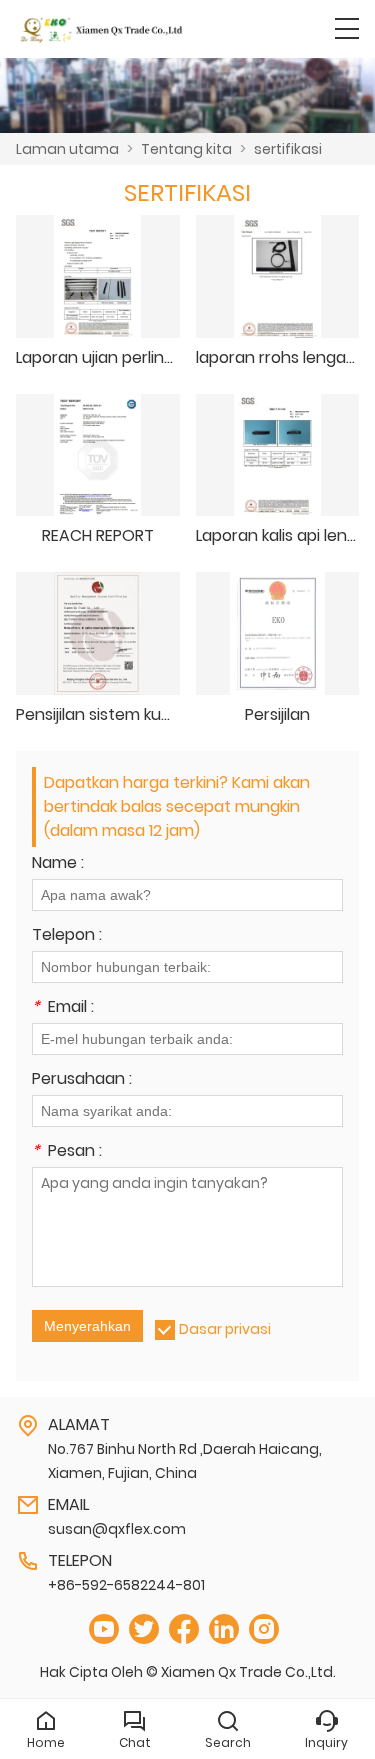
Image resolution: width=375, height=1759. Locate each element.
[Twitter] (144, 1629)
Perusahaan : (82, 1080)
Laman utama (67, 149)
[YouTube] (104, 1629)
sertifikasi (288, 149)
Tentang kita (186, 149)
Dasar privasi (225, 1329)
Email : (63, 1008)
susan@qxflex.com (117, 1529)
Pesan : (67, 1152)
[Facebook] (184, 1629)
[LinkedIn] (224, 1629)
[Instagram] (264, 1629)
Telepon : (67, 936)
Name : (58, 864)
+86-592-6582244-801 (126, 1585)
